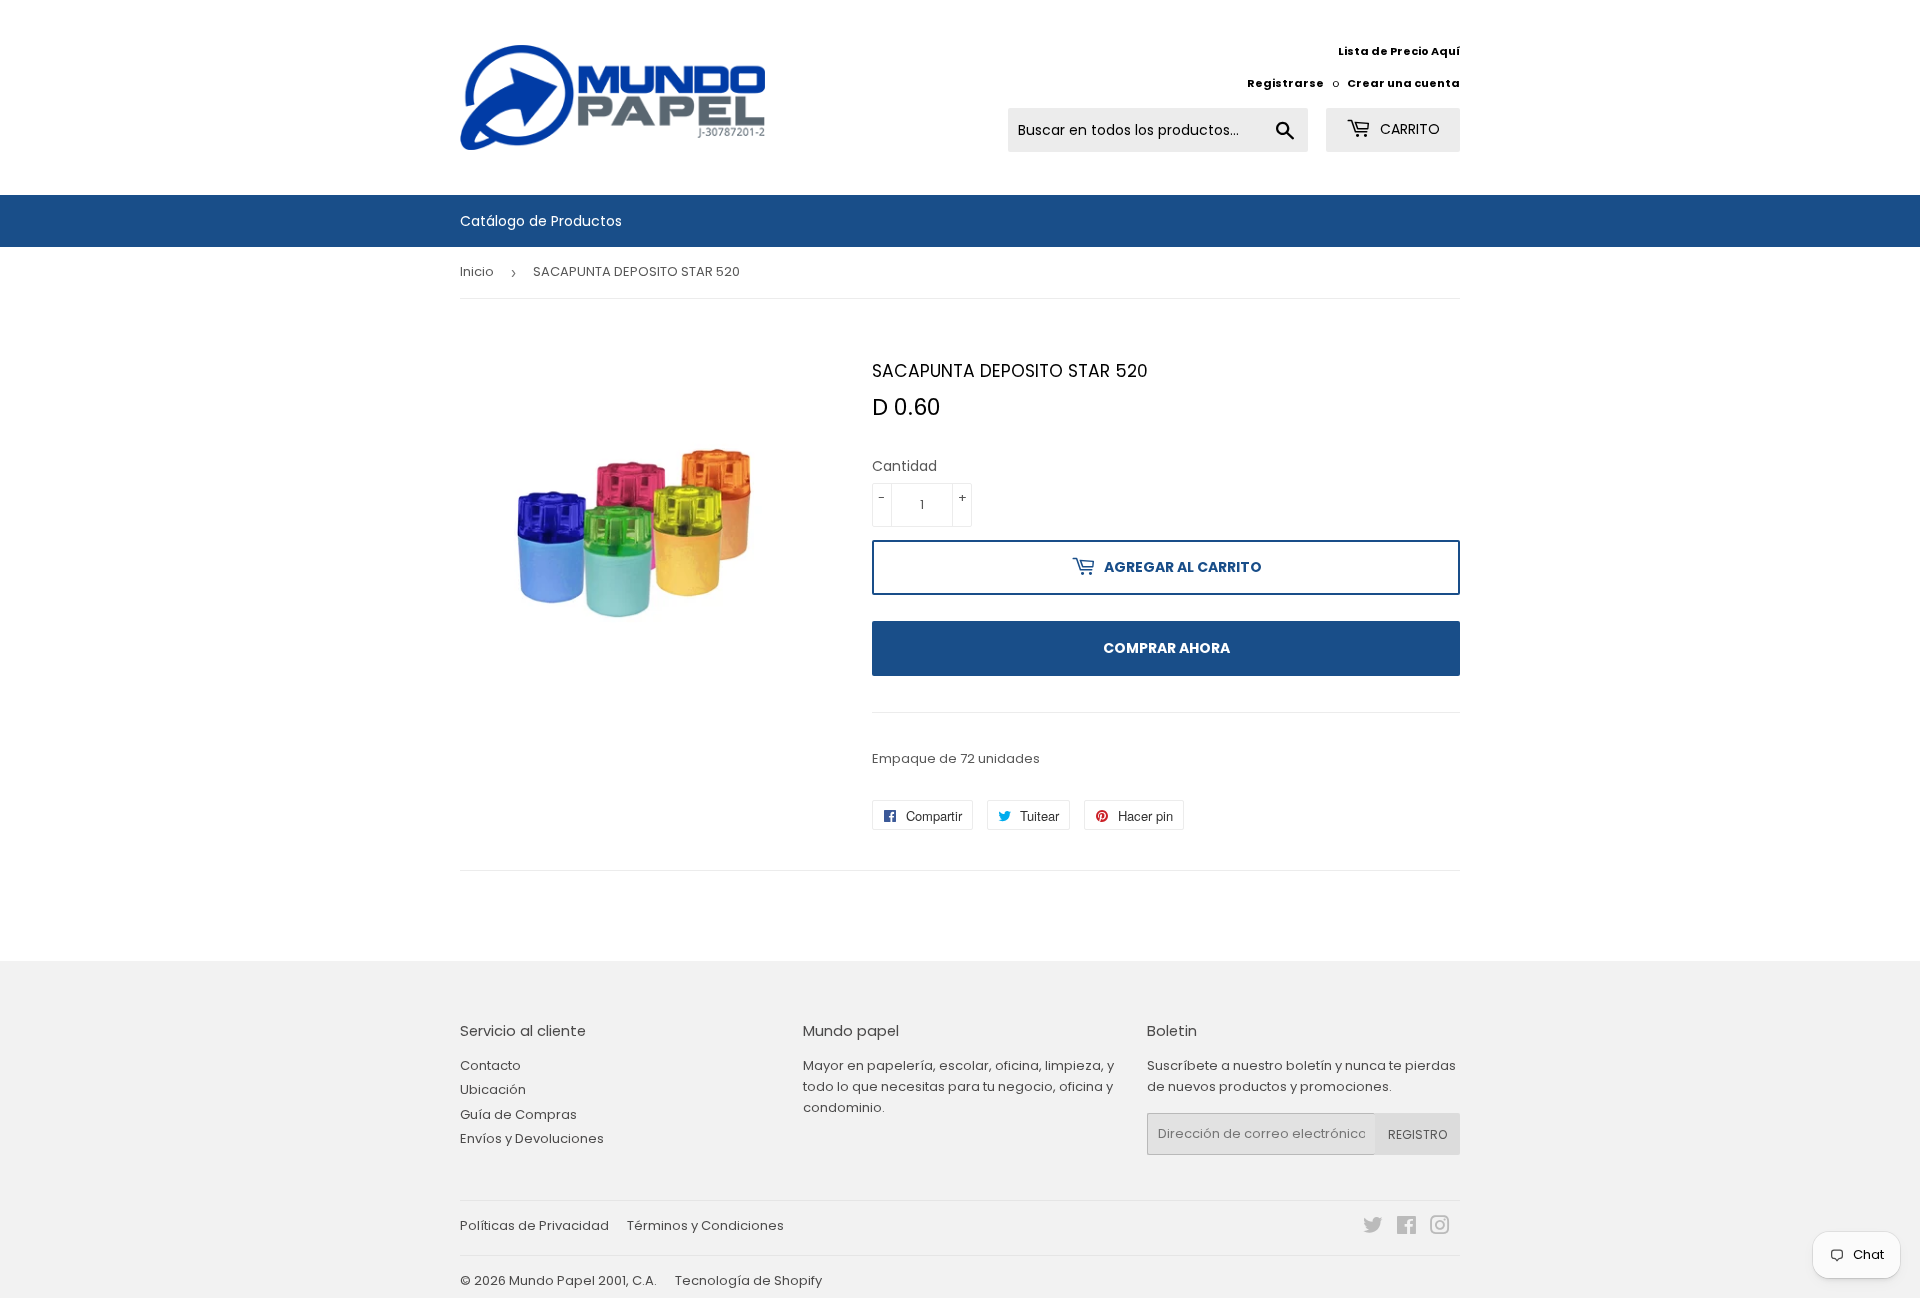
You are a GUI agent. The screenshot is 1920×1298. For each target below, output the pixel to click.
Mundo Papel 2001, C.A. (583, 1280)
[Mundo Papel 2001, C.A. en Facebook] (1406, 1228)
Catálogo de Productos (541, 221)
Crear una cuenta (1403, 83)
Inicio (477, 271)
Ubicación (493, 1089)
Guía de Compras (518, 1114)
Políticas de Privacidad (534, 1225)
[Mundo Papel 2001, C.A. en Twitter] (1373, 1228)
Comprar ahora (1166, 648)
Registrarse (1285, 83)
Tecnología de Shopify (748, 1280)
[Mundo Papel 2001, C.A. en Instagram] (1440, 1228)
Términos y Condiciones (705, 1225)
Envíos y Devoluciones (532, 1138)
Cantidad (904, 466)
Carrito (1408, 129)
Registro (1417, 1134)
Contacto (490, 1065)
